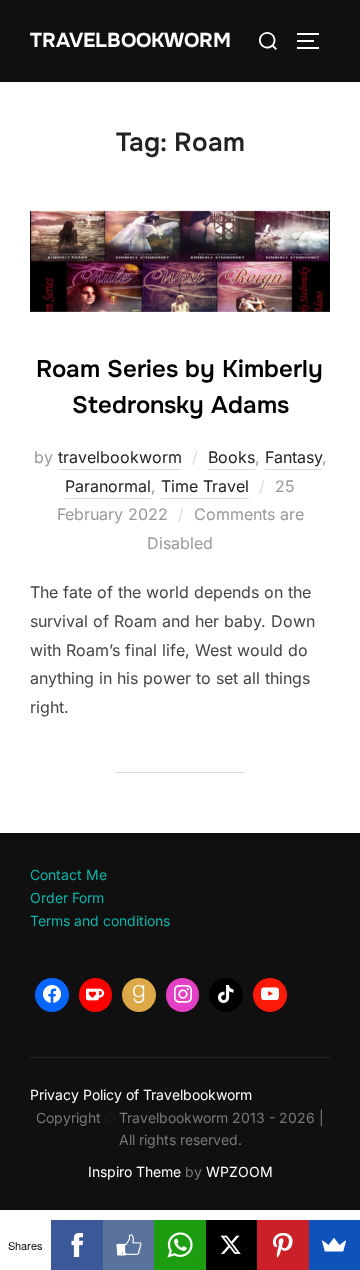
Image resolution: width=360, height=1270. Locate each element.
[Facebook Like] (128, 1245)
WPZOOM (239, 1171)
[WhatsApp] (179, 1245)
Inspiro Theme (134, 1171)
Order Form (67, 897)
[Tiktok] (226, 995)
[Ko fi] (96, 995)
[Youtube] (270, 995)
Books (231, 457)
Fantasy (293, 457)
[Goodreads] (139, 995)
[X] (231, 1245)
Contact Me (68, 874)
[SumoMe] (334, 1245)
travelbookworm (120, 457)
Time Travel (205, 486)
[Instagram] (183, 995)
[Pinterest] (282, 1245)
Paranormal (108, 486)
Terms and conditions (100, 920)
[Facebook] (52, 995)
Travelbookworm (130, 40)
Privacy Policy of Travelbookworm (141, 1094)
